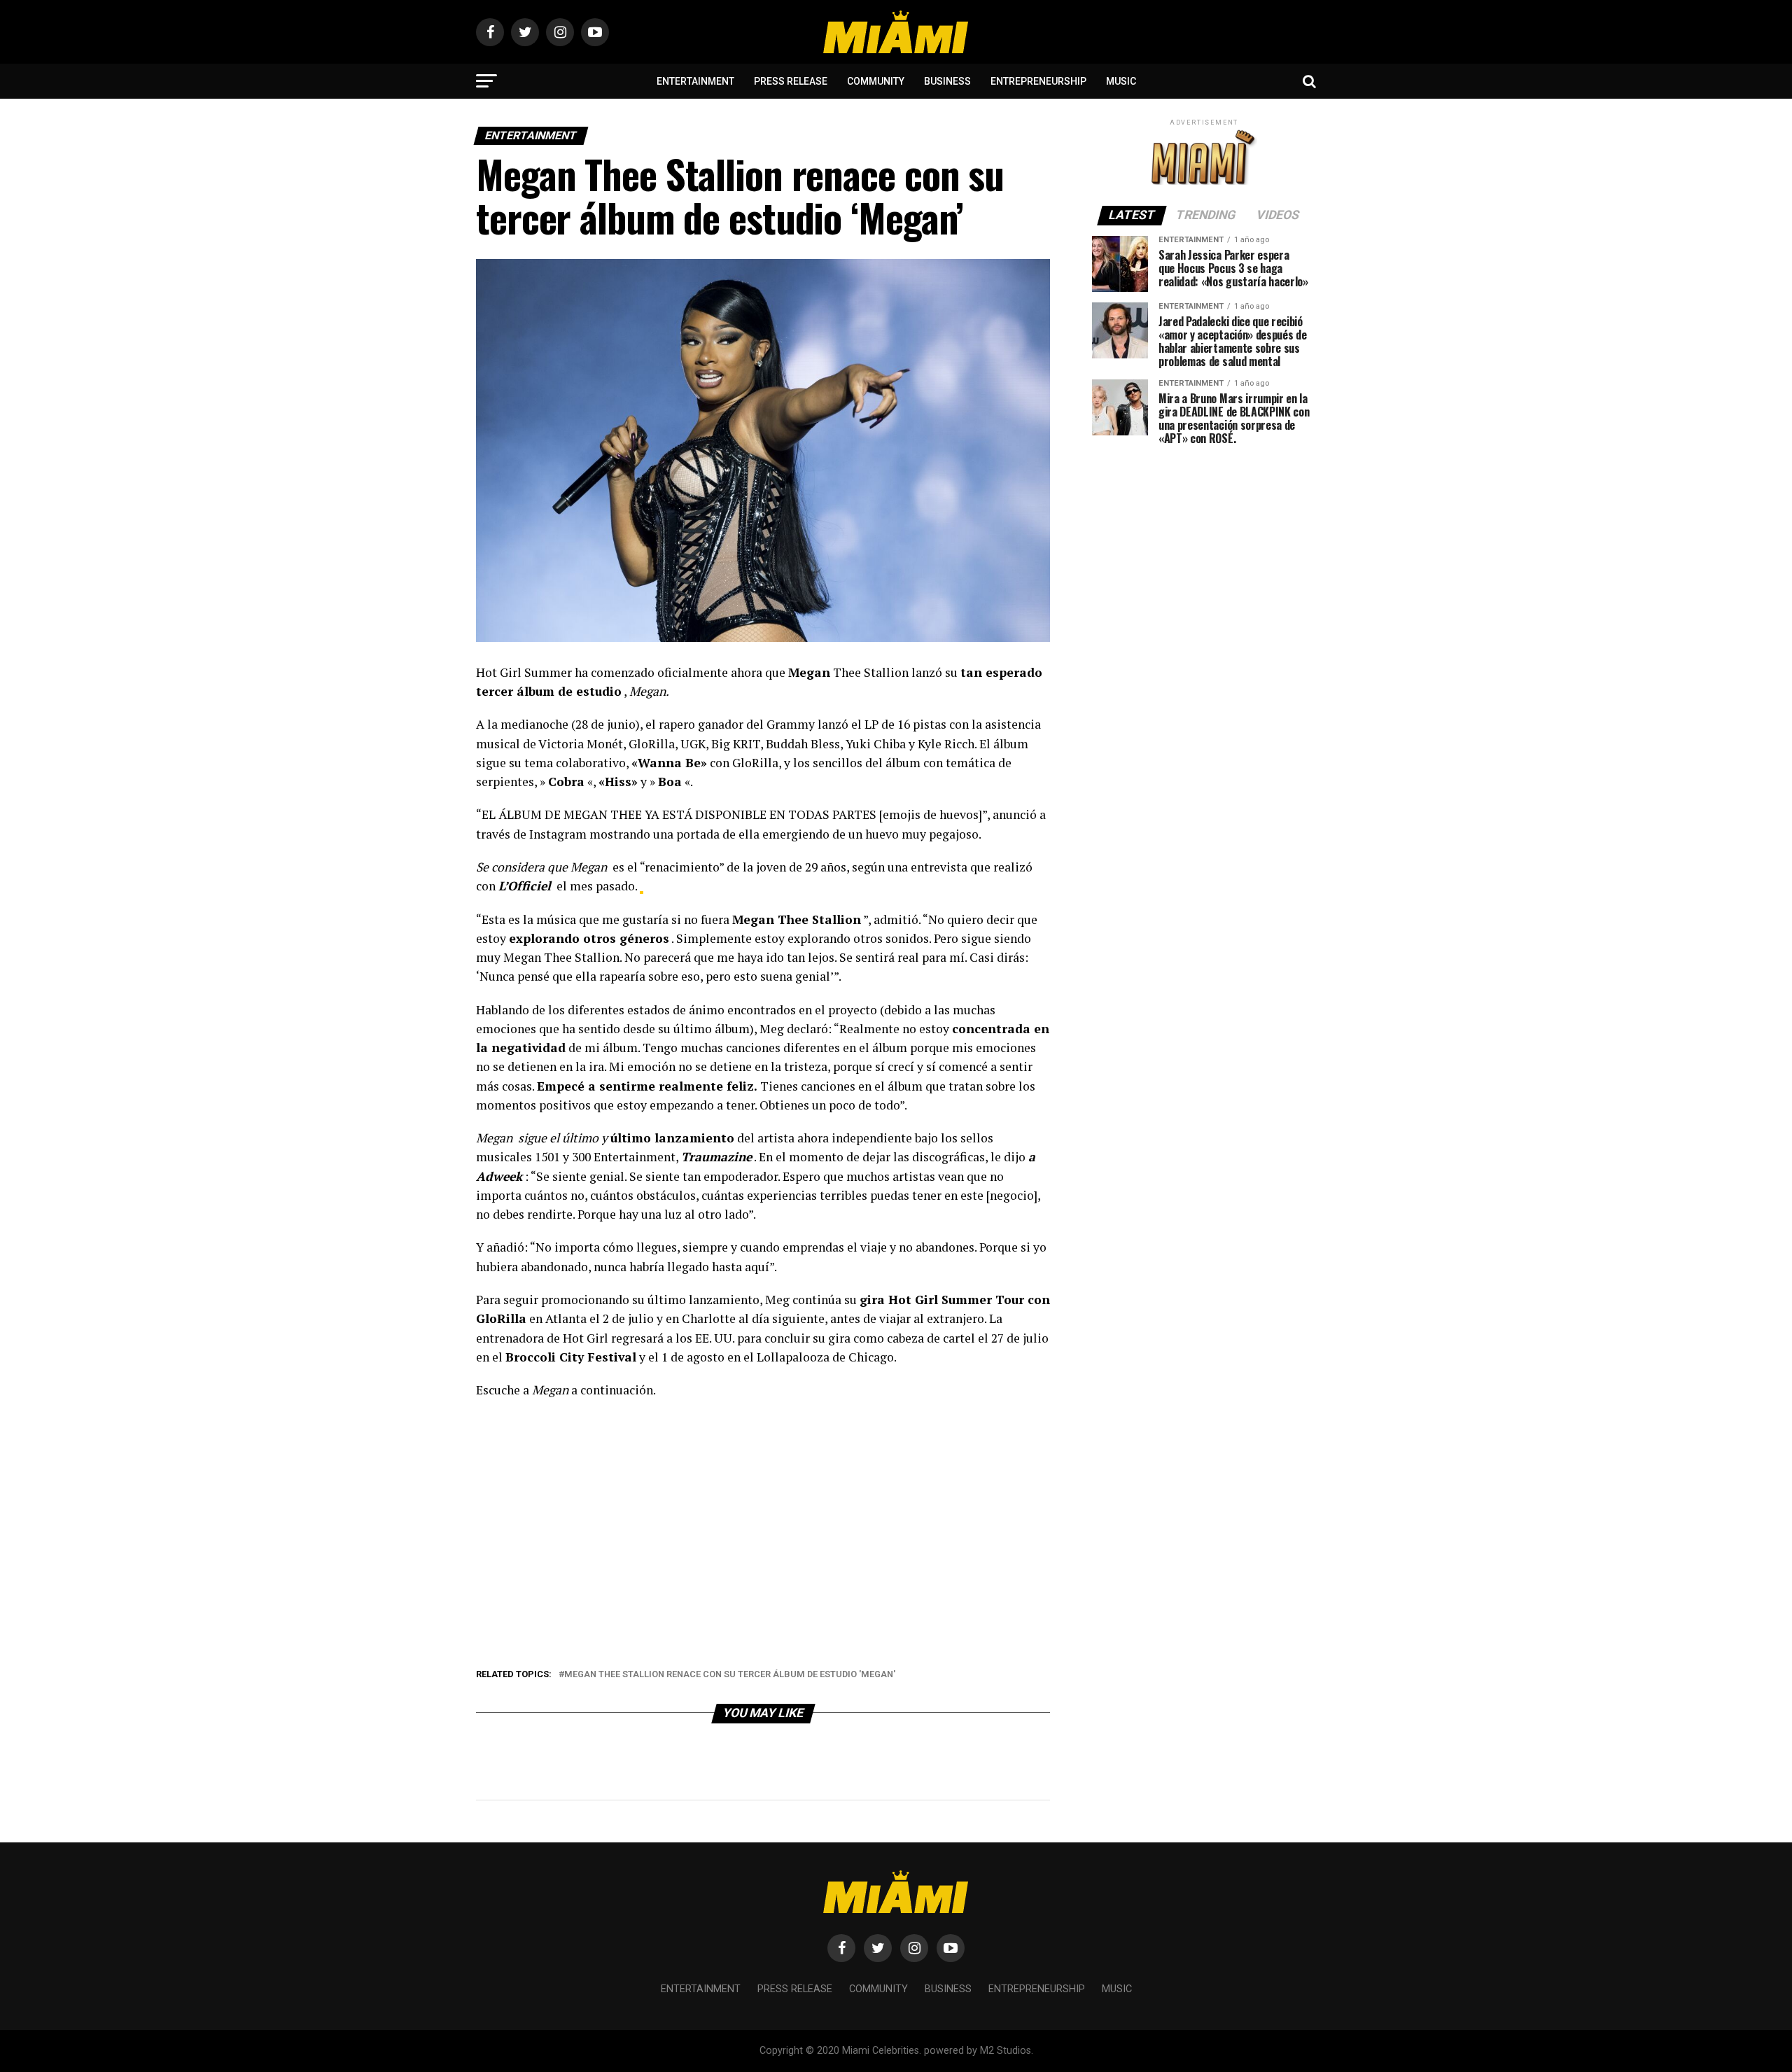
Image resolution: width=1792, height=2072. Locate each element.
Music (1121, 81)
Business (947, 81)
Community (876, 81)
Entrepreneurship (1038, 81)
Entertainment (695, 81)
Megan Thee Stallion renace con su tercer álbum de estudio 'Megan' (730, 1675)
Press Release (791, 81)
